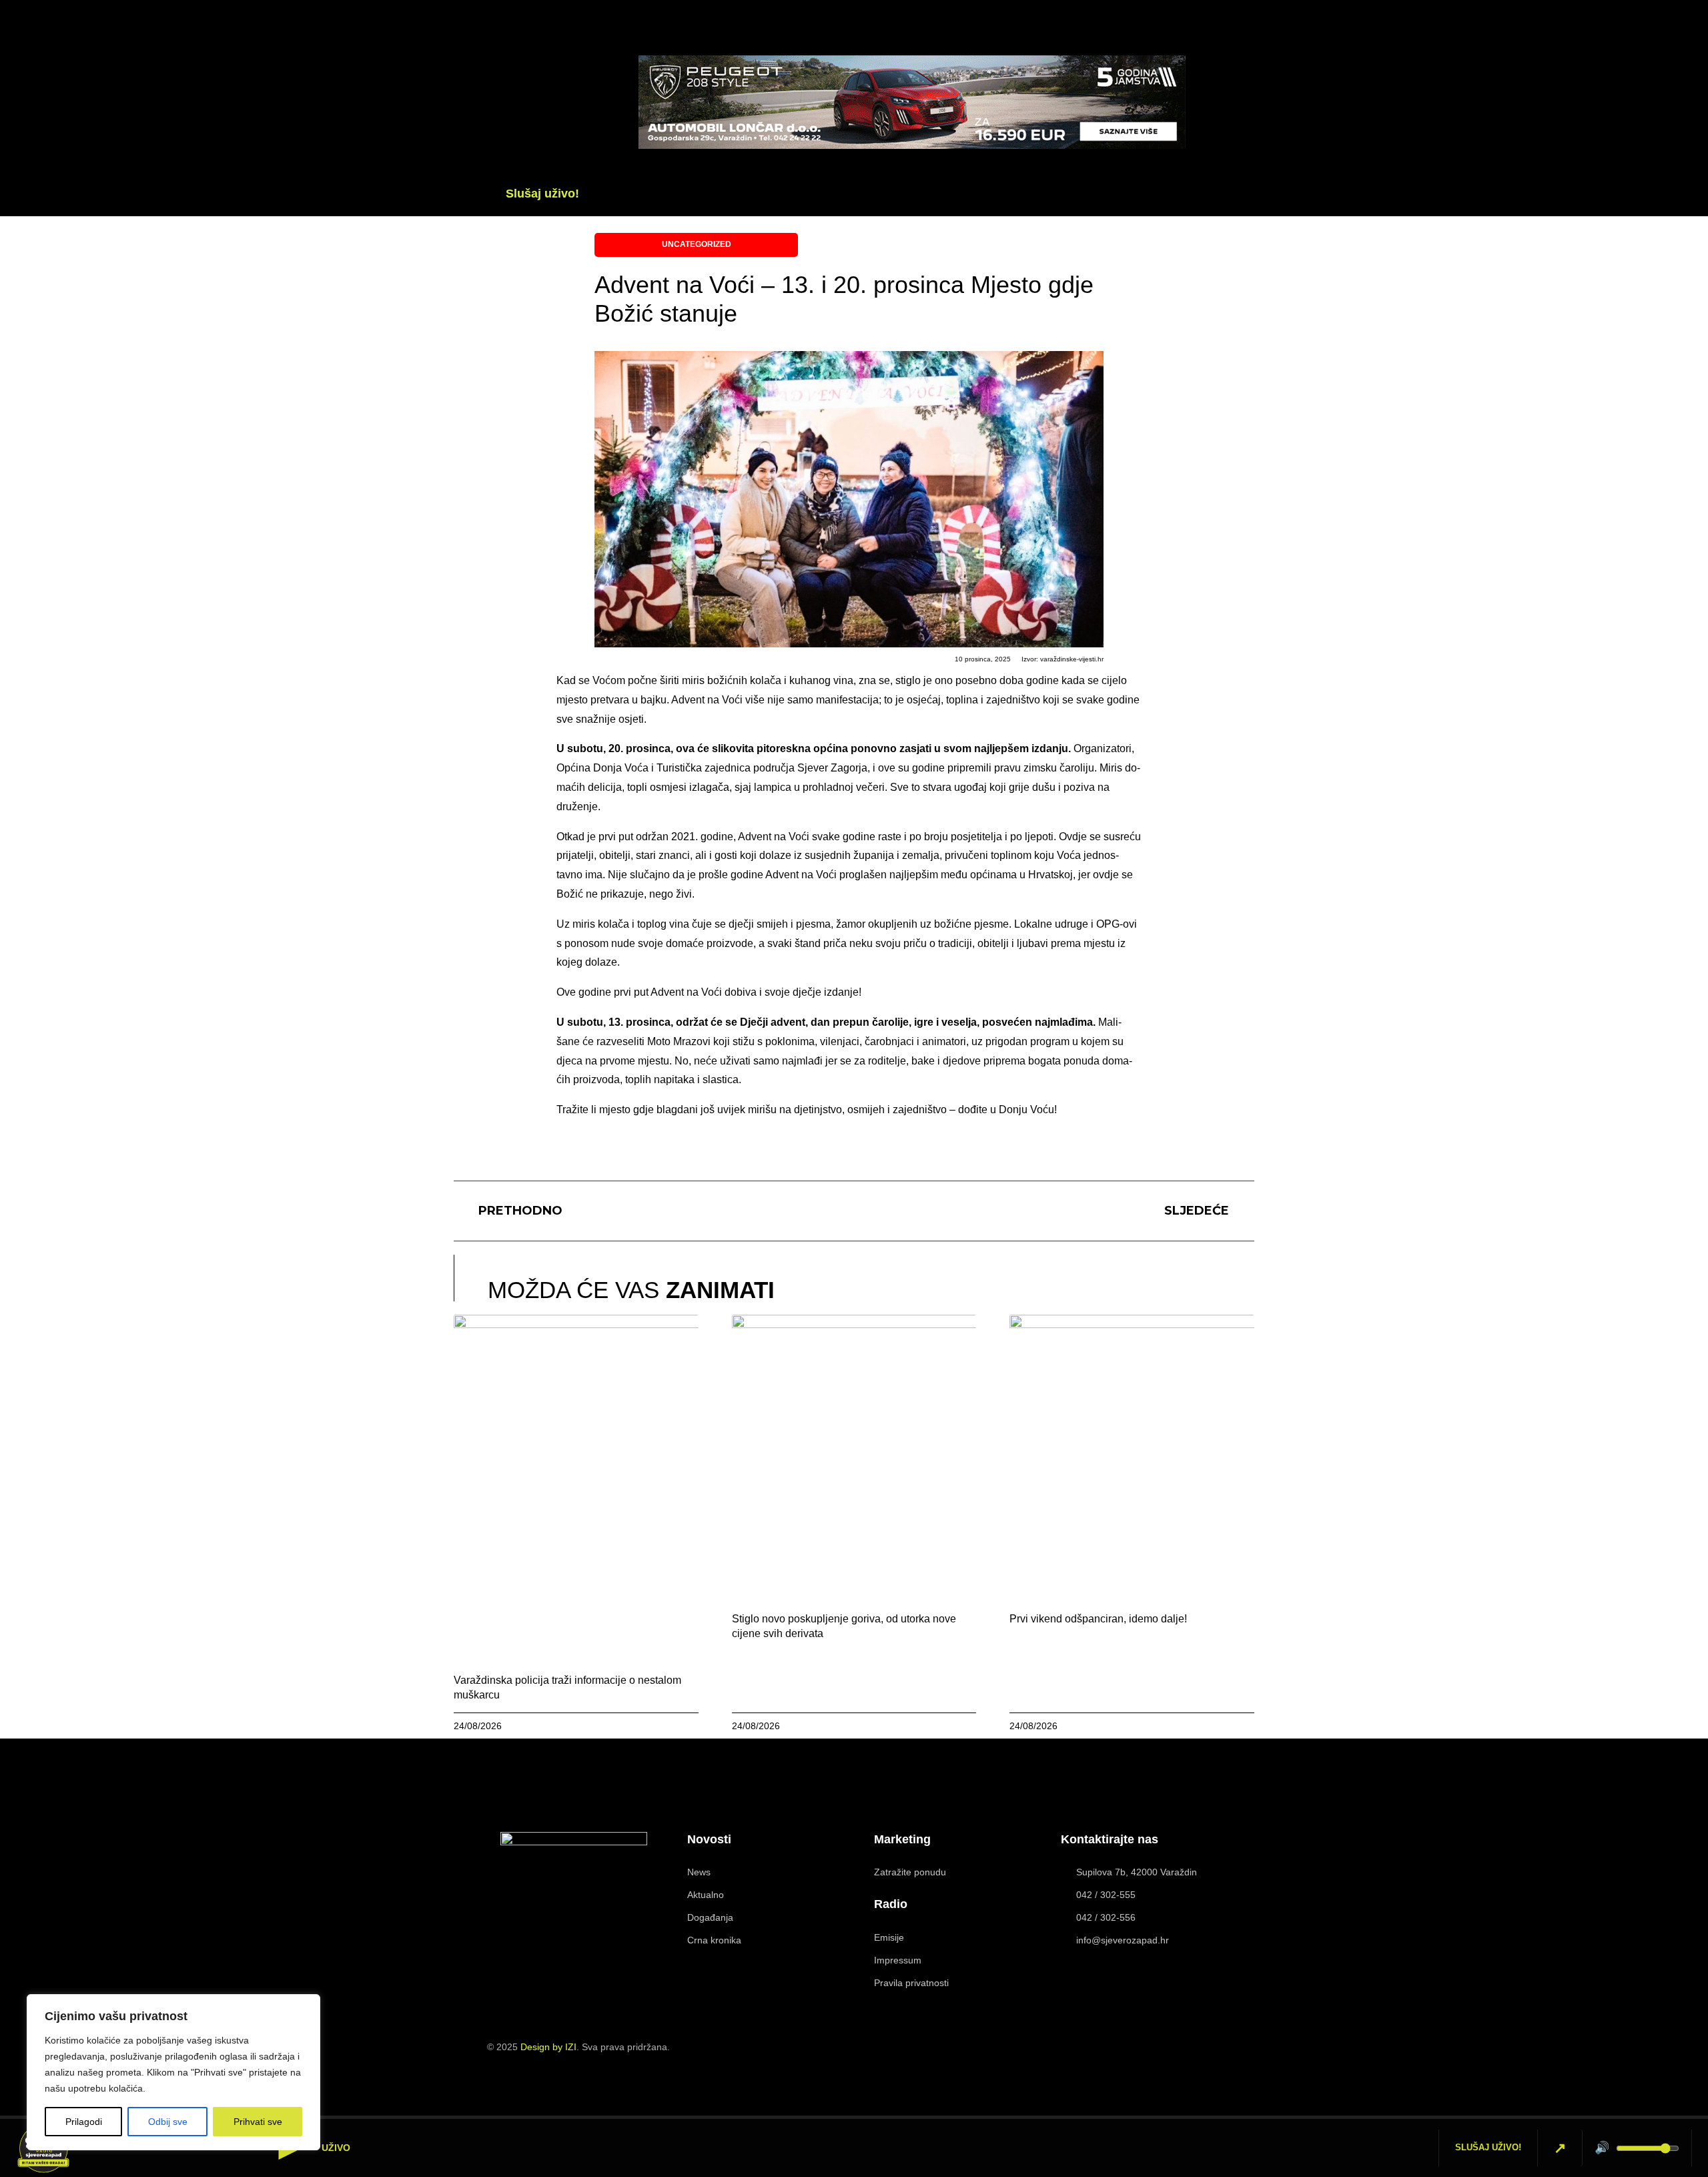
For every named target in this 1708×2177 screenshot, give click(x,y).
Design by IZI (548, 2047)
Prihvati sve (258, 2122)
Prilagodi (84, 2122)
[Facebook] (1228, 83)
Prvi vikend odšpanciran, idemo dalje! (1098, 1619)
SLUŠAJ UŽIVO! (1488, 2147)
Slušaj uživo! (542, 194)
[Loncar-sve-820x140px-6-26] (912, 145)
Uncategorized (697, 244)
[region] (173, 2072)
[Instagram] (1204, 2054)
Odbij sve (168, 2122)
